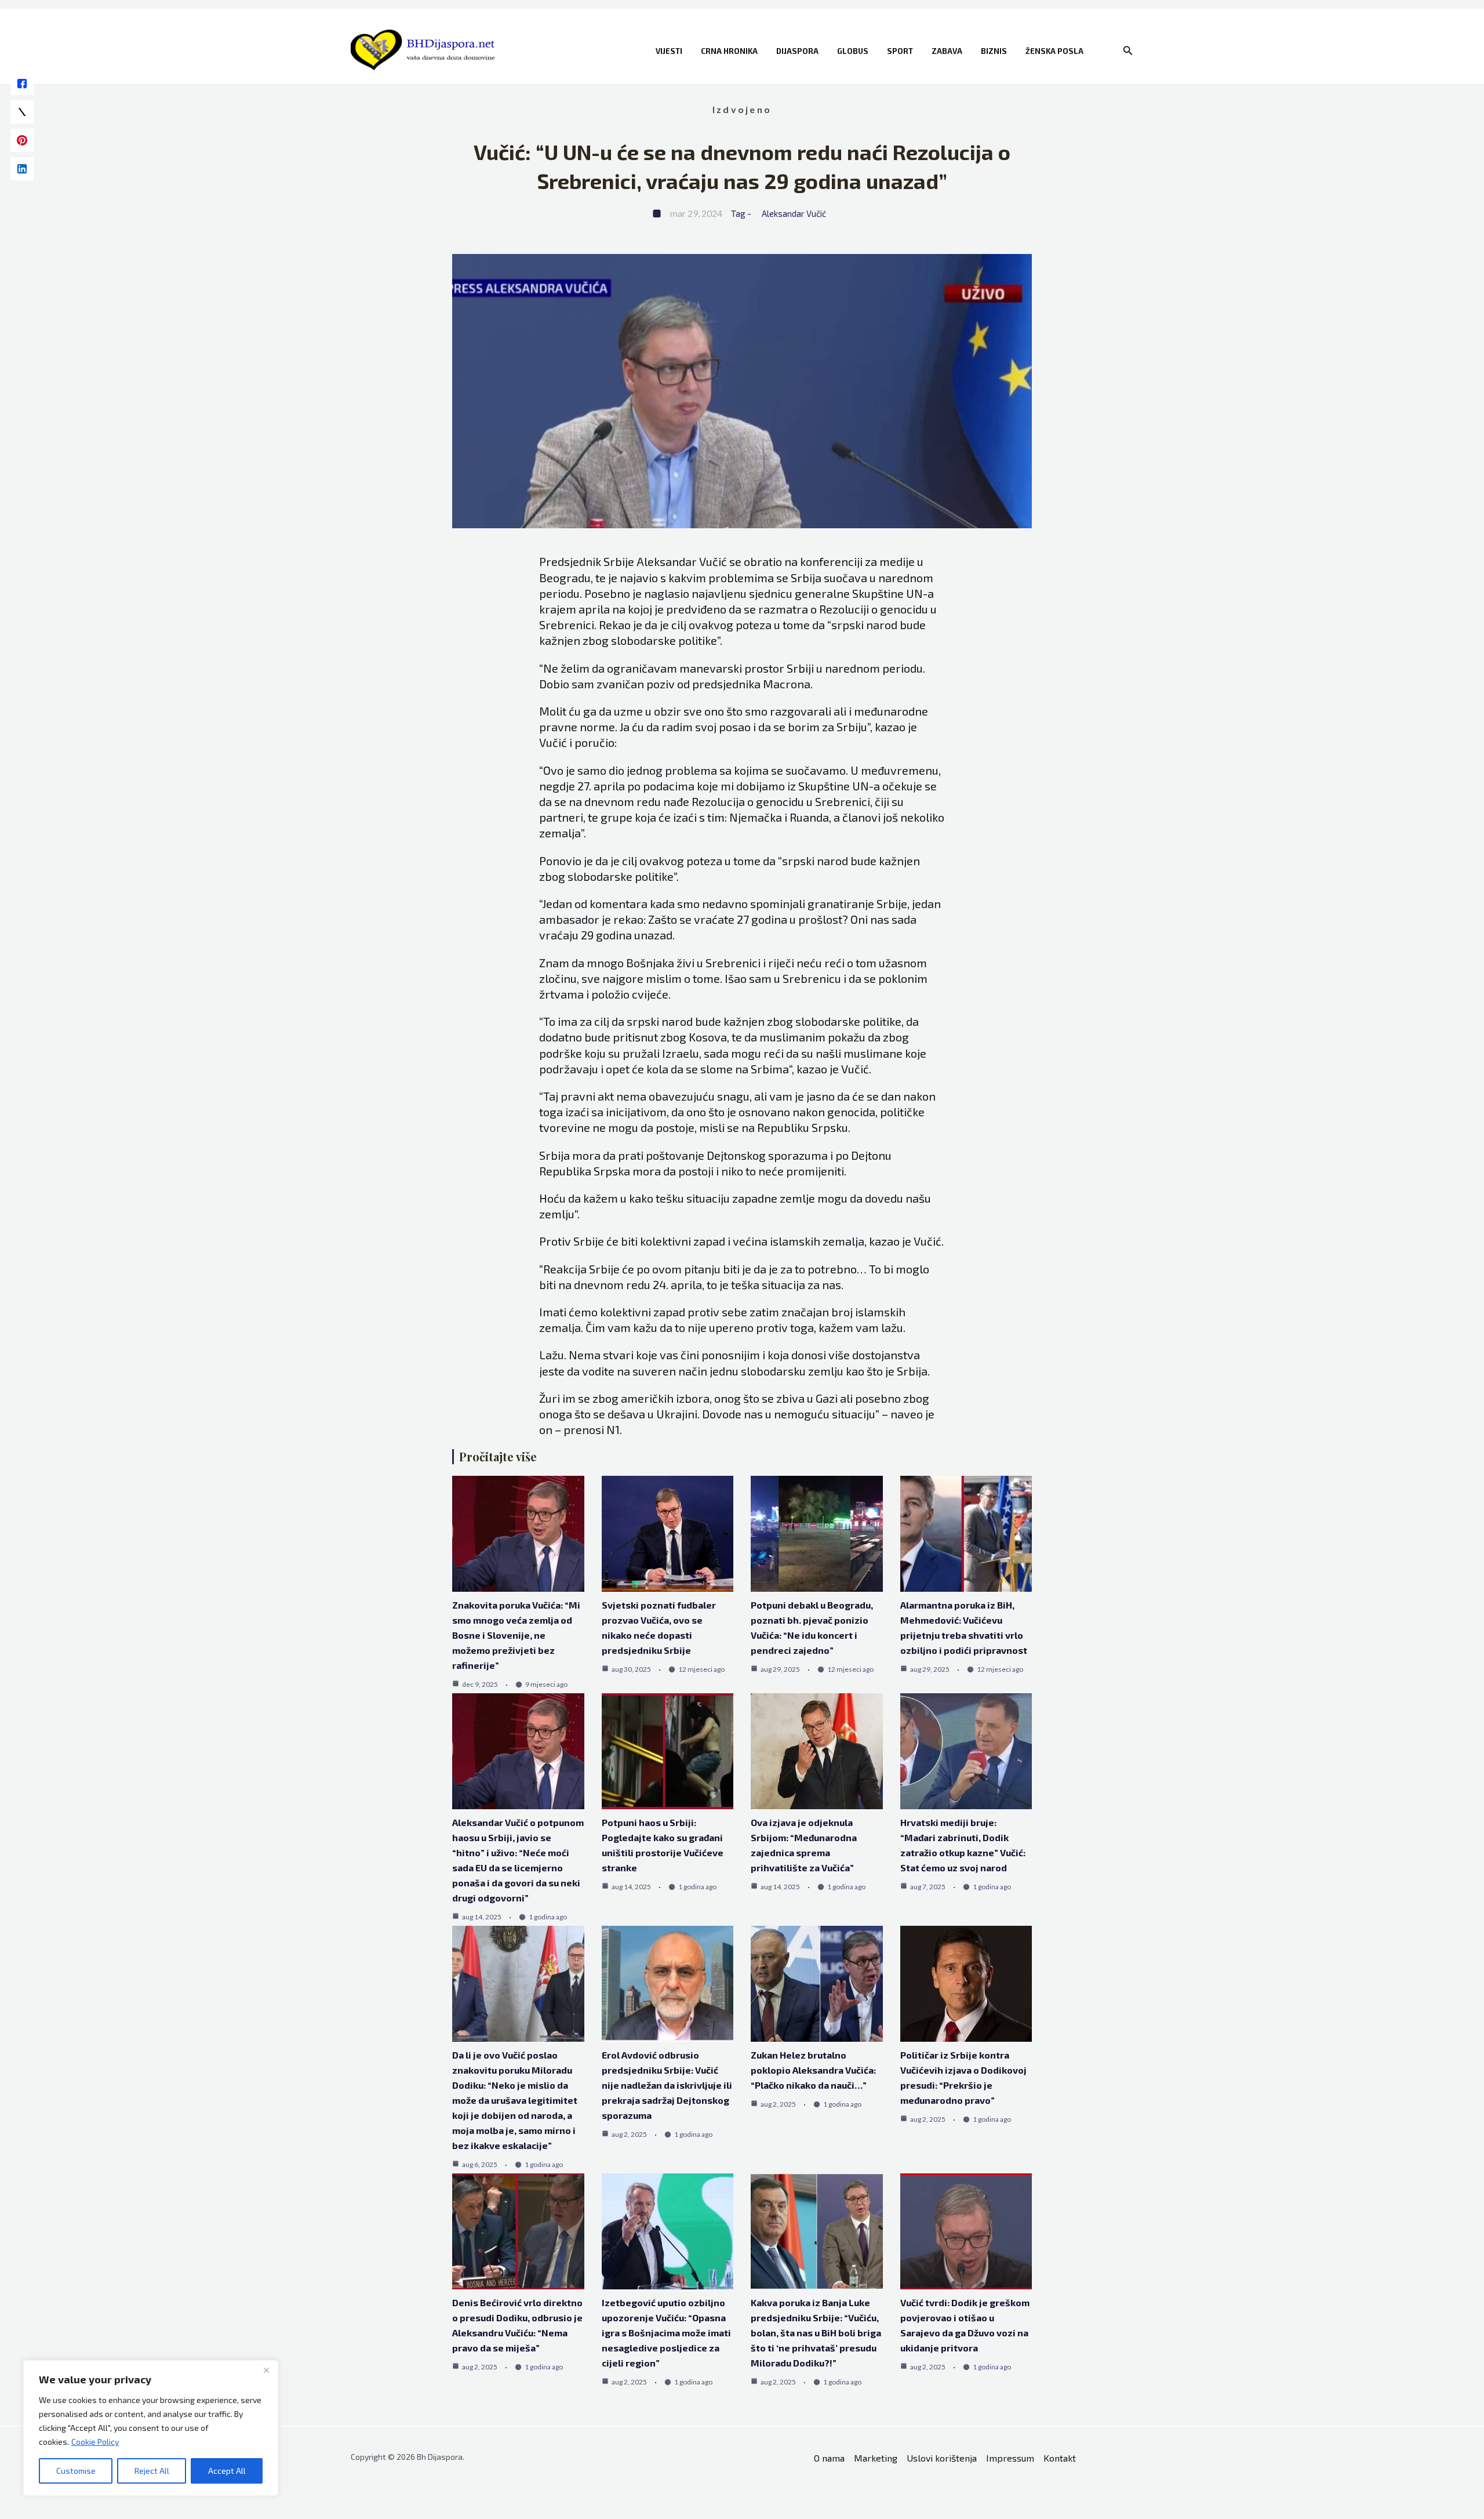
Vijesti (669, 51)
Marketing (876, 2458)
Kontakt (1060, 2458)
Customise (76, 2471)
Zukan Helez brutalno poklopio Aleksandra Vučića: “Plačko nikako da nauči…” (813, 2070)
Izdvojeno (742, 109)
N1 (613, 1429)
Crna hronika (729, 51)
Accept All (227, 2471)
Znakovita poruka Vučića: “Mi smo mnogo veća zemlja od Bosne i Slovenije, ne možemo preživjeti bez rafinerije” (516, 1635)
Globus (853, 51)
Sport (900, 51)
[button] (1128, 51)
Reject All (152, 2471)
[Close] (266, 2370)
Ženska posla (1054, 51)
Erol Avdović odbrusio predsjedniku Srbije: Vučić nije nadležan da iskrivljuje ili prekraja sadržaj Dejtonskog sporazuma (667, 2085)
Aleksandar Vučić (794, 213)
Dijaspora (797, 51)
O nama (829, 2458)
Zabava (947, 51)
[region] (151, 2428)
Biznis (994, 51)
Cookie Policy (95, 2442)
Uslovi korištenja (942, 2458)
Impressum (1010, 2458)
